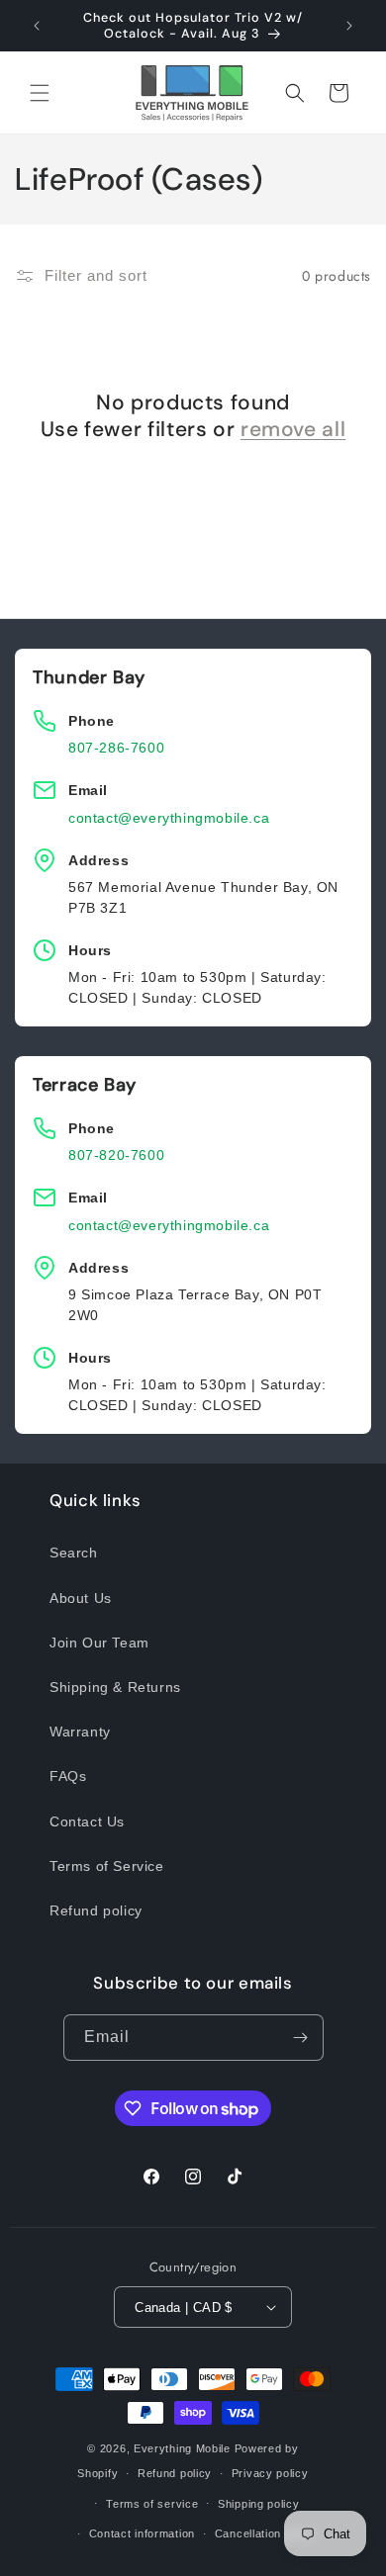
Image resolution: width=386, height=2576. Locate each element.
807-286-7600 (116, 748)
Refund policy (96, 1910)
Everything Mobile (182, 2448)
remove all (293, 430)
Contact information (142, 2533)
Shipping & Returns (115, 1687)
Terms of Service (107, 1866)
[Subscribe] (301, 2038)
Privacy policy (270, 2473)
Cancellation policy (266, 2533)
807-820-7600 (116, 1155)
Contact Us (87, 1821)
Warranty (80, 1732)
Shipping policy (259, 2504)
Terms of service (152, 2504)
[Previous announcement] (37, 26)
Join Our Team (99, 1643)
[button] (40, 93)
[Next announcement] (349, 26)
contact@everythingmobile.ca (169, 818)
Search (74, 1553)
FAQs (68, 1776)
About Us (81, 1598)
